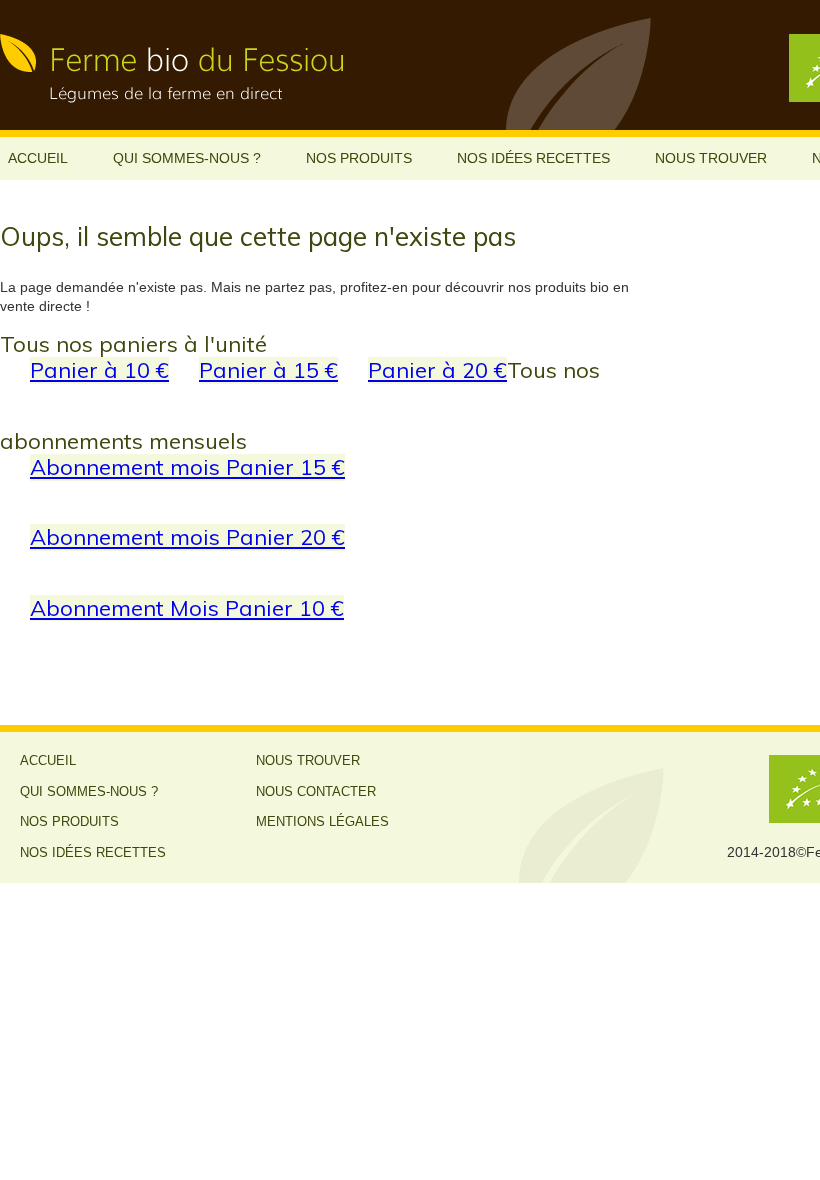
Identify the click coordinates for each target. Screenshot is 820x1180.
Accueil (38, 158)
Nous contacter (316, 792)
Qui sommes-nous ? (187, 158)
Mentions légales (322, 822)
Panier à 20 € (437, 369)
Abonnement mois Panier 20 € (187, 536)
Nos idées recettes (533, 158)
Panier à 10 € (99, 369)
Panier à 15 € (268, 369)
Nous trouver (711, 158)
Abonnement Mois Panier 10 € (187, 607)
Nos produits (359, 158)
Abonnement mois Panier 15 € (187, 466)
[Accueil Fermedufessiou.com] (185, 65)
